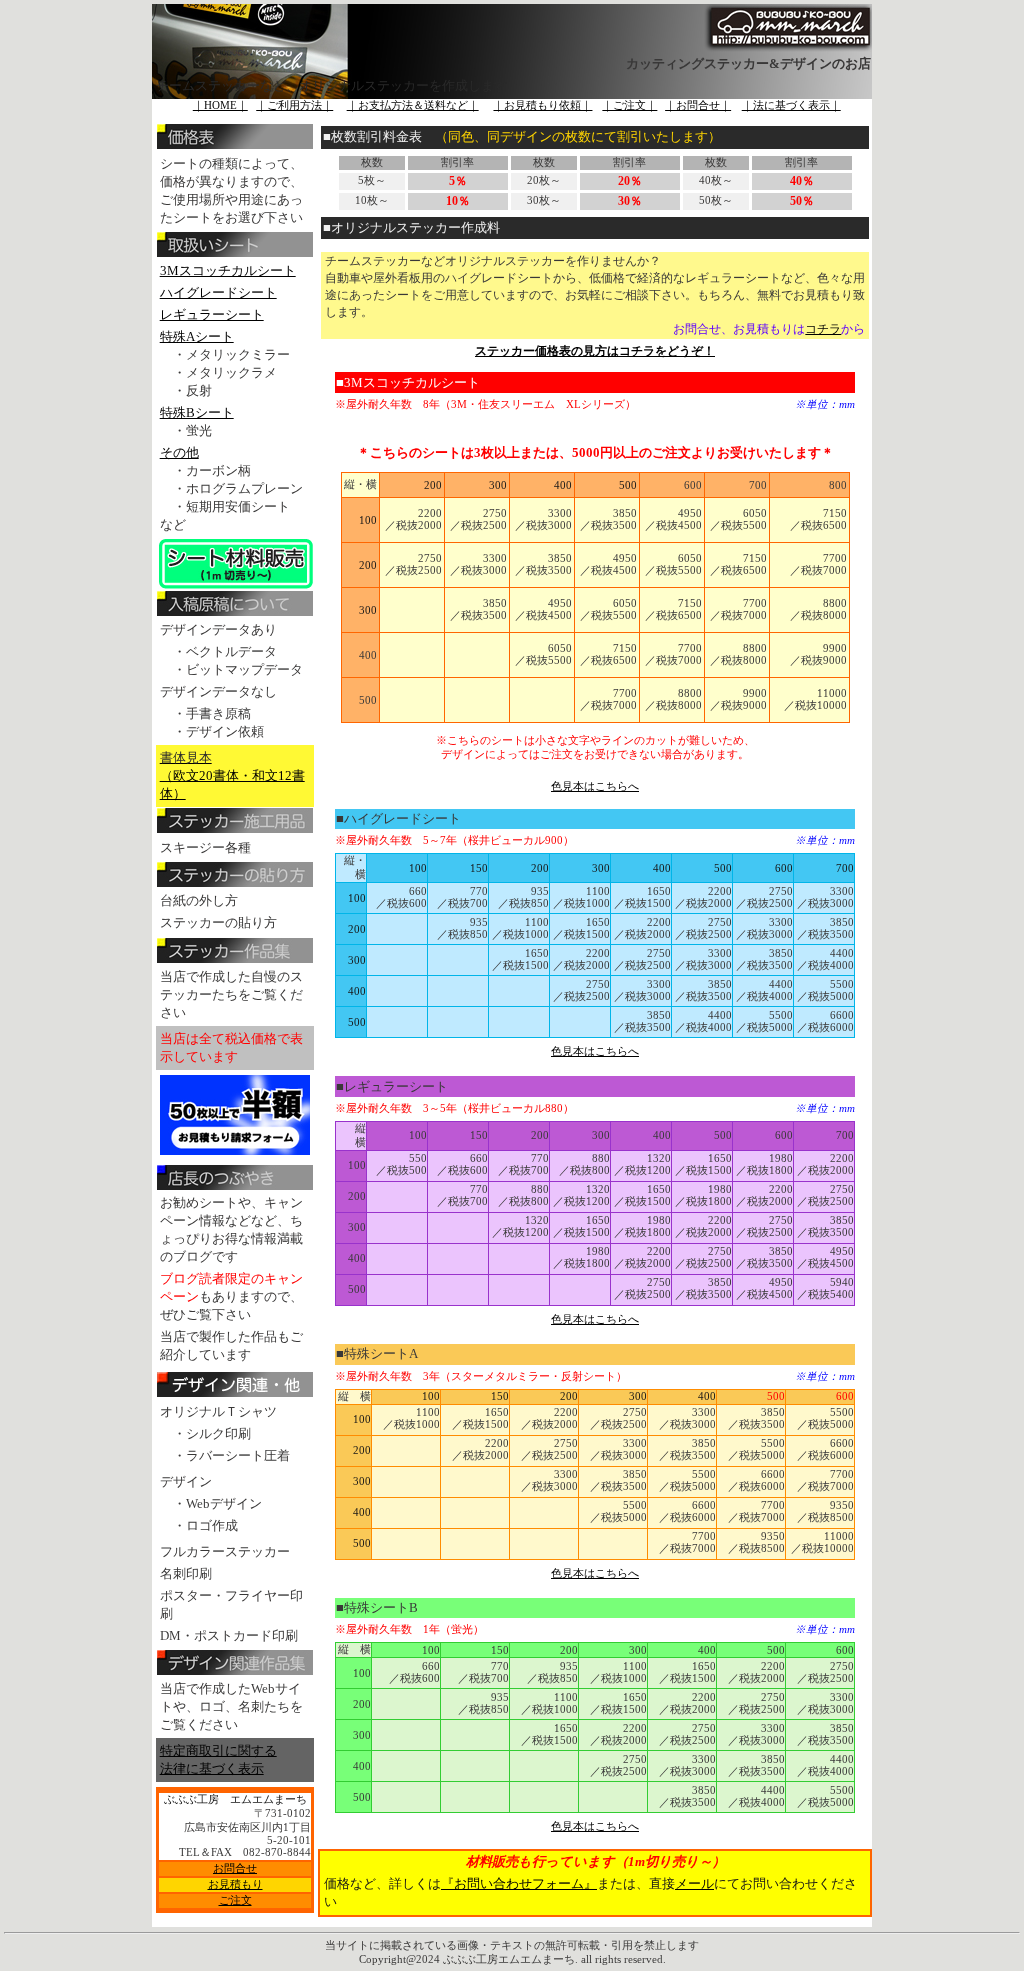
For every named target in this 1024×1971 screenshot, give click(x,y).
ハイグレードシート (218, 292)
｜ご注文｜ (629, 105)
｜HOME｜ (220, 105)
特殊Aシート (197, 336)
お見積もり (235, 1884)
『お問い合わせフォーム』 (519, 1883)
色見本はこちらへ (595, 786)
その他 (179, 452)
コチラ (823, 329)
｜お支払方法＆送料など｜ (413, 105)
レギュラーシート (212, 314)
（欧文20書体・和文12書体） (232, 775)
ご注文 (235, 1900)
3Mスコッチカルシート (228, 270)
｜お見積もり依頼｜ (542, 105)
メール (694, 1883)
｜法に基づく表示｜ (791, 105)
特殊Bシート (197, 412)
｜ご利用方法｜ (294, 105)
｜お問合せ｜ (698, 105)
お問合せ (235, 1868)
